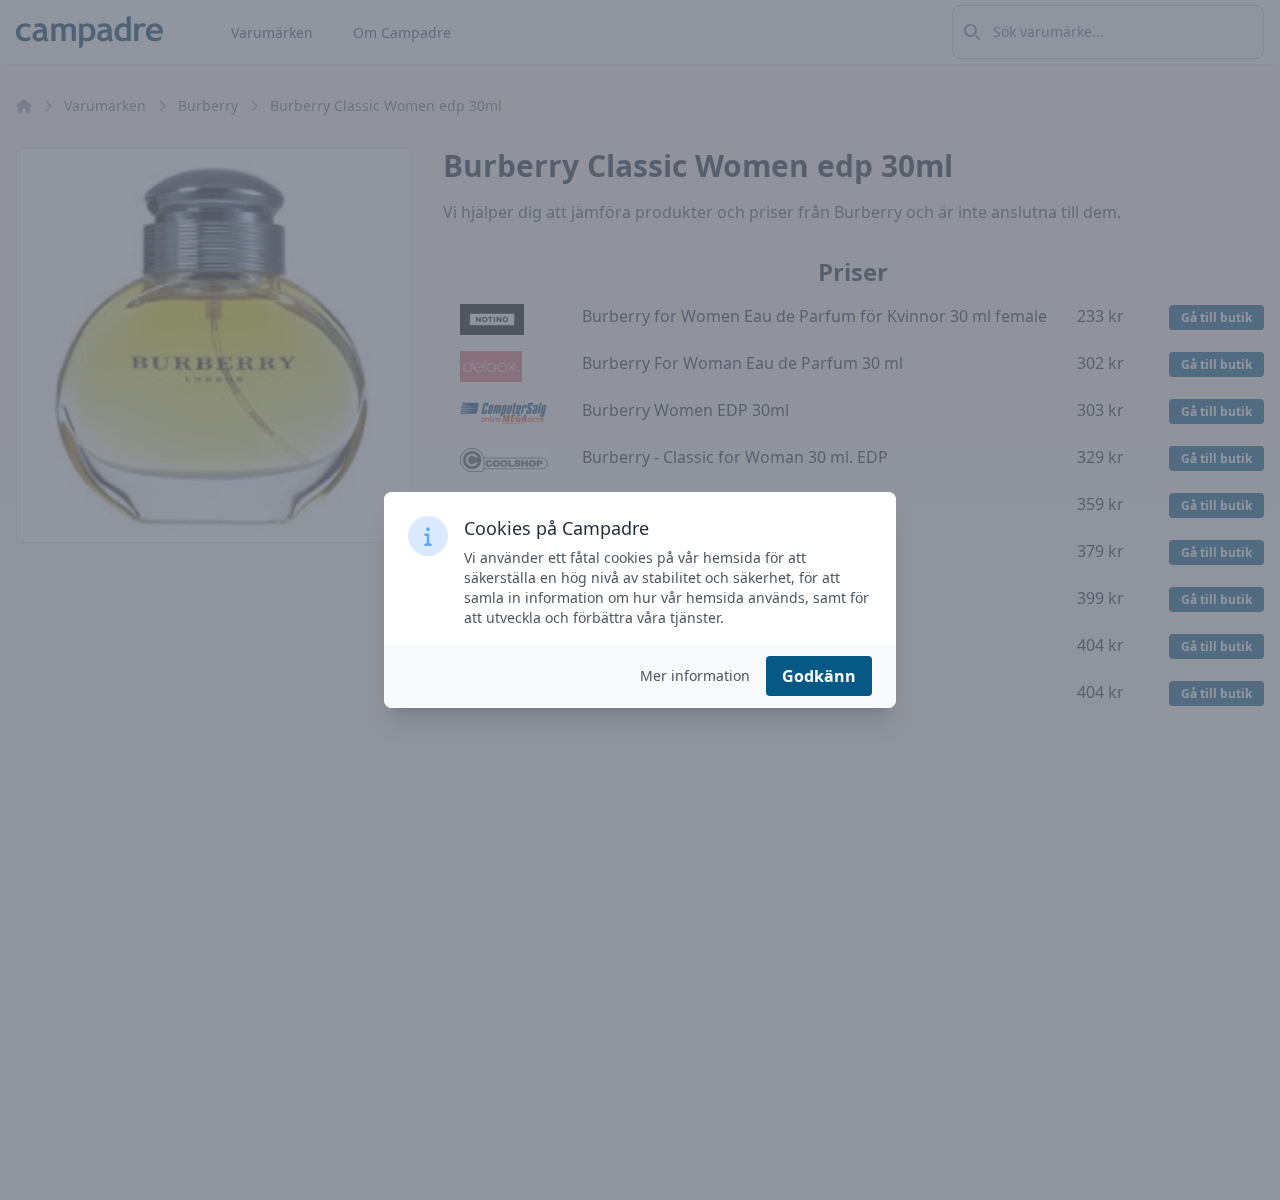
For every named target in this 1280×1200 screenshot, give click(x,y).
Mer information (695, 675)
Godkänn (819, 676)
